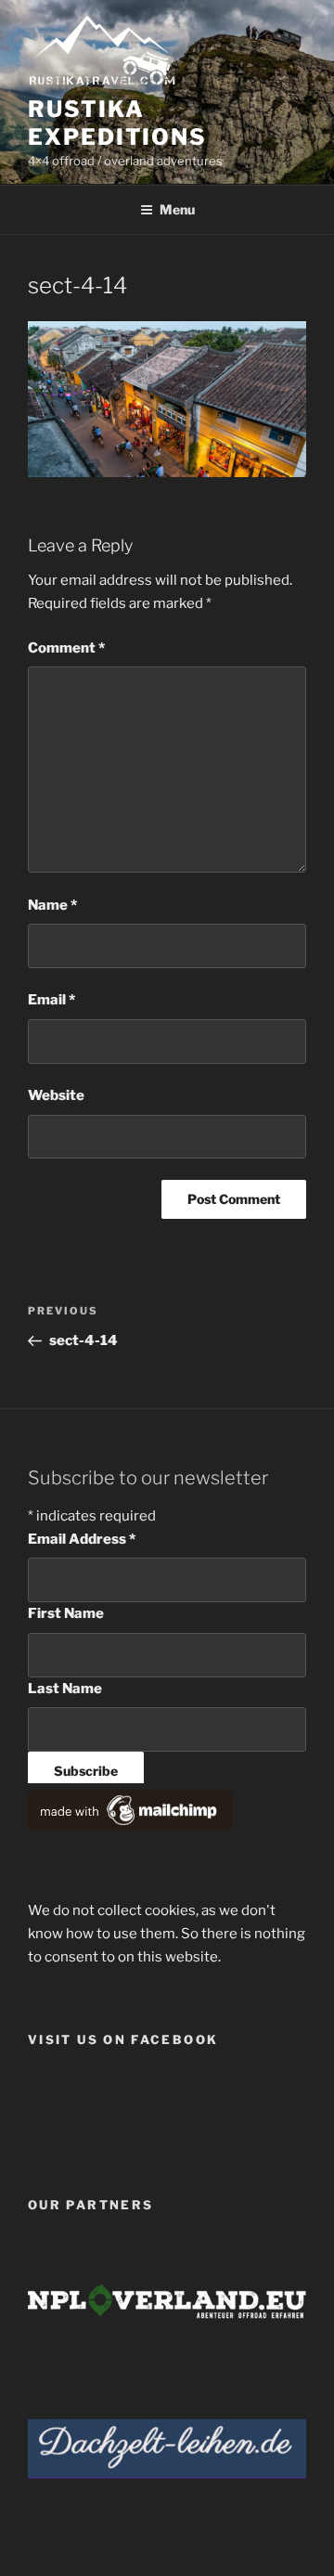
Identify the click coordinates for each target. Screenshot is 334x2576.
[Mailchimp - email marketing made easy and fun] (130, 1825)
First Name (66, 1613)
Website (56, 1095)
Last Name (65, 1689)
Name (52, 905)
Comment (66, 648)
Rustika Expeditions (117, 123)
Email (51, 1000)
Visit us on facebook (123, 2039)
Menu (177, 209)
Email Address (82, 1539)
